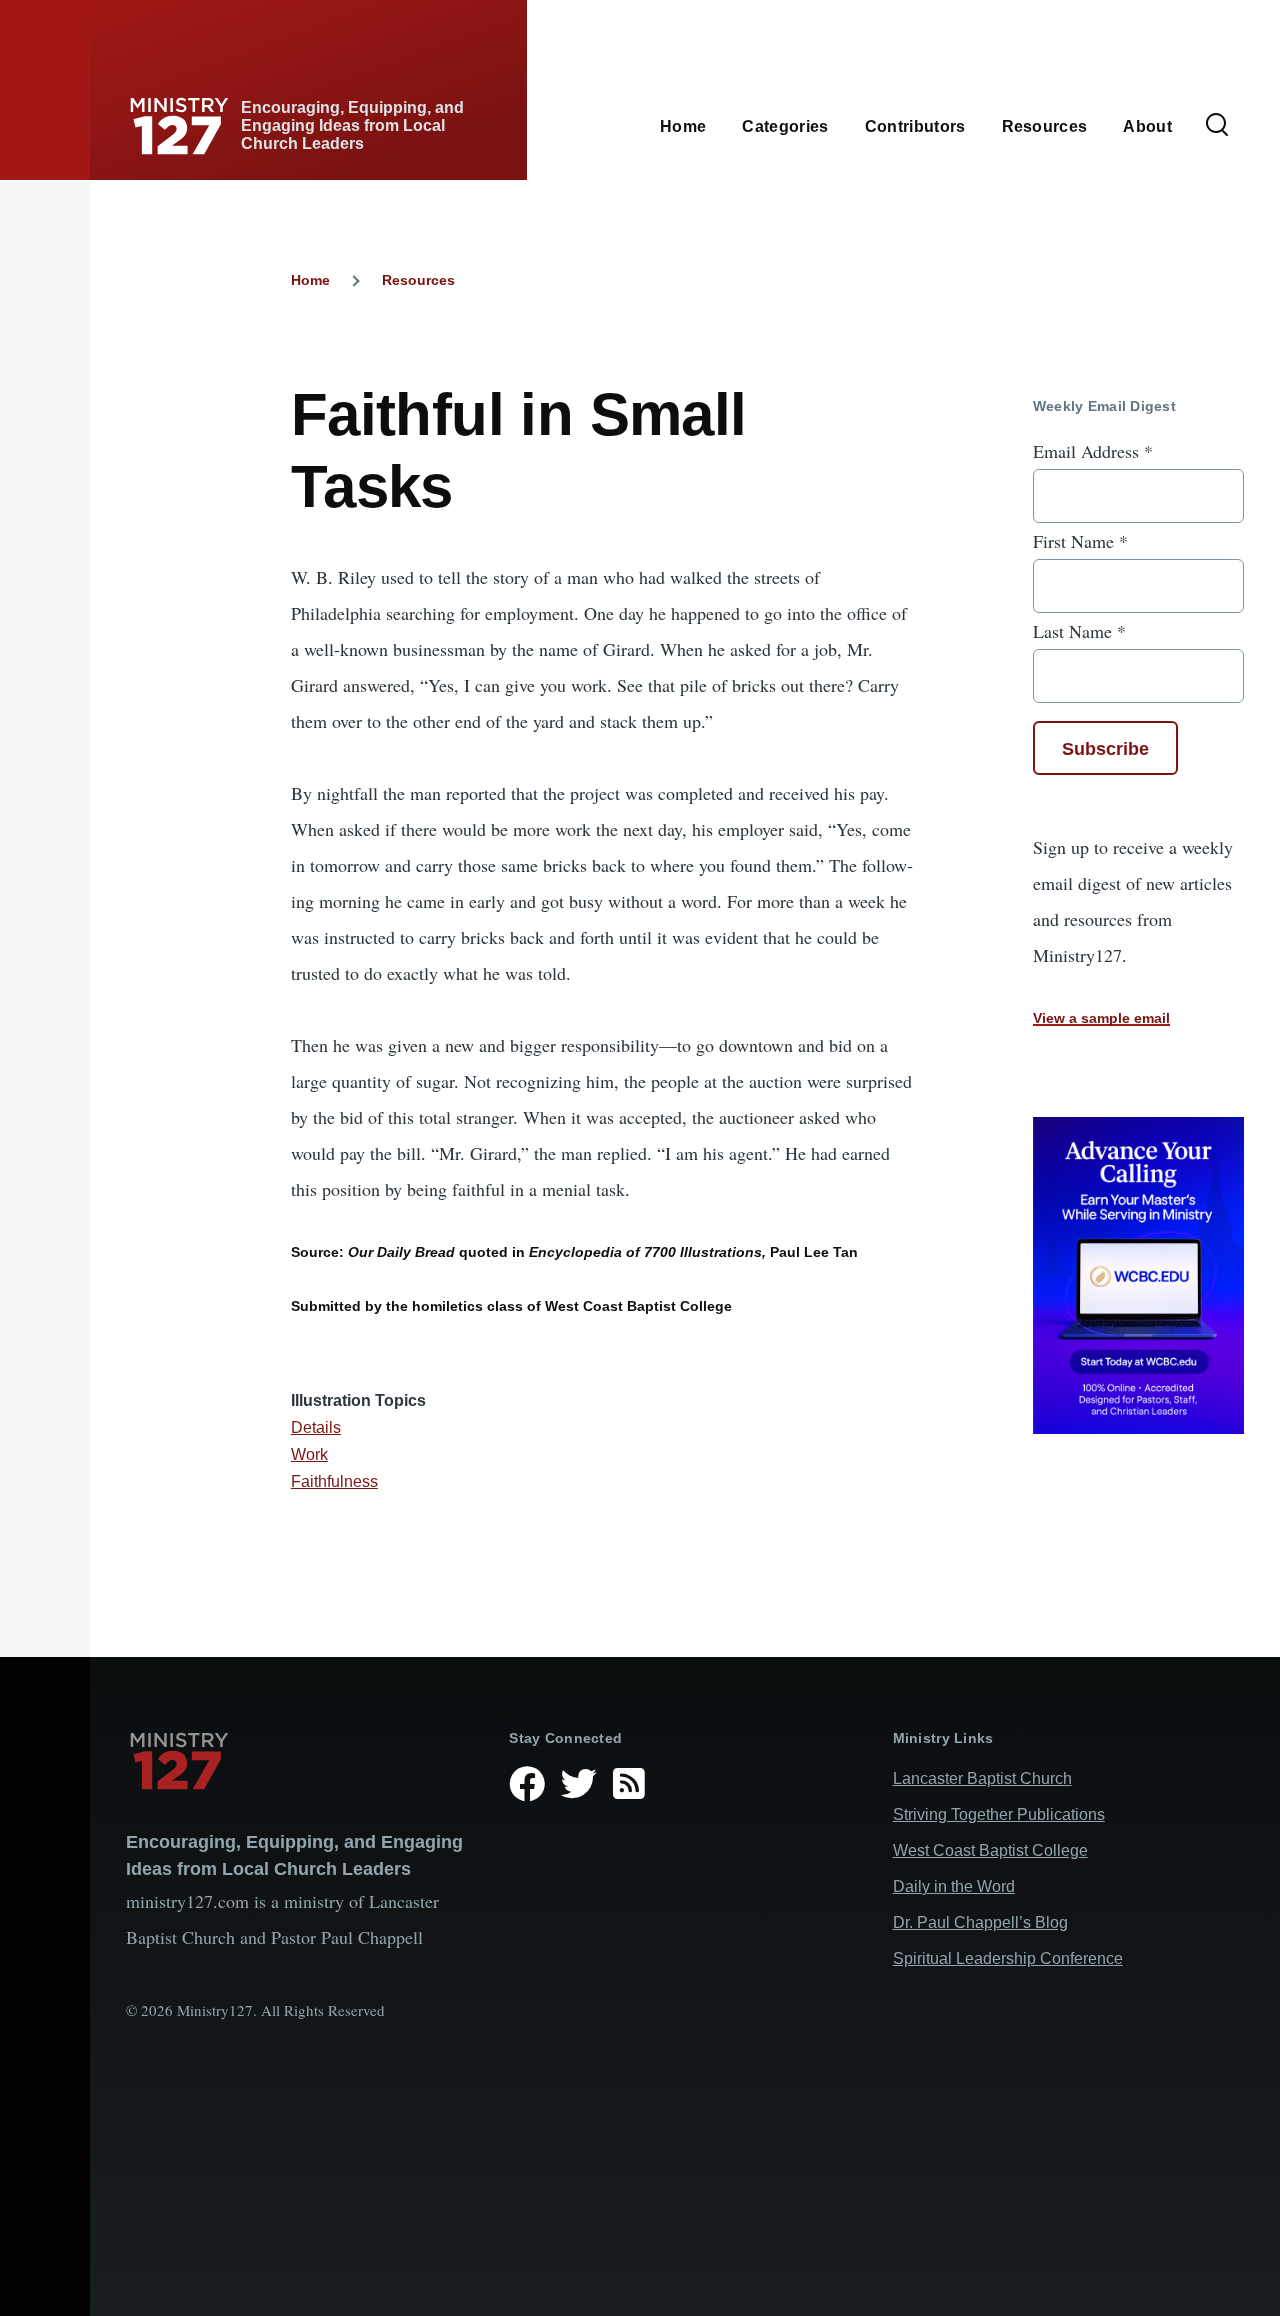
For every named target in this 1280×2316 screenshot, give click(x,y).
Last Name (1079, 631)
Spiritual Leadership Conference (1008, 1958)
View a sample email (1101, 1018)
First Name (1080, 541)
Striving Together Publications (999, 1814)
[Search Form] (1217, 126)
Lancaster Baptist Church (982, 1778)
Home (310, 280)
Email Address (1093, 451)
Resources (418, 280)
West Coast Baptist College (990, 1850)
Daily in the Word (954, 1886)
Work (309, 1454)
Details (316, 1427)
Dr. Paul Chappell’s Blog (980, 1922)
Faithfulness (334, 1481)
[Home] (301, 1761)
